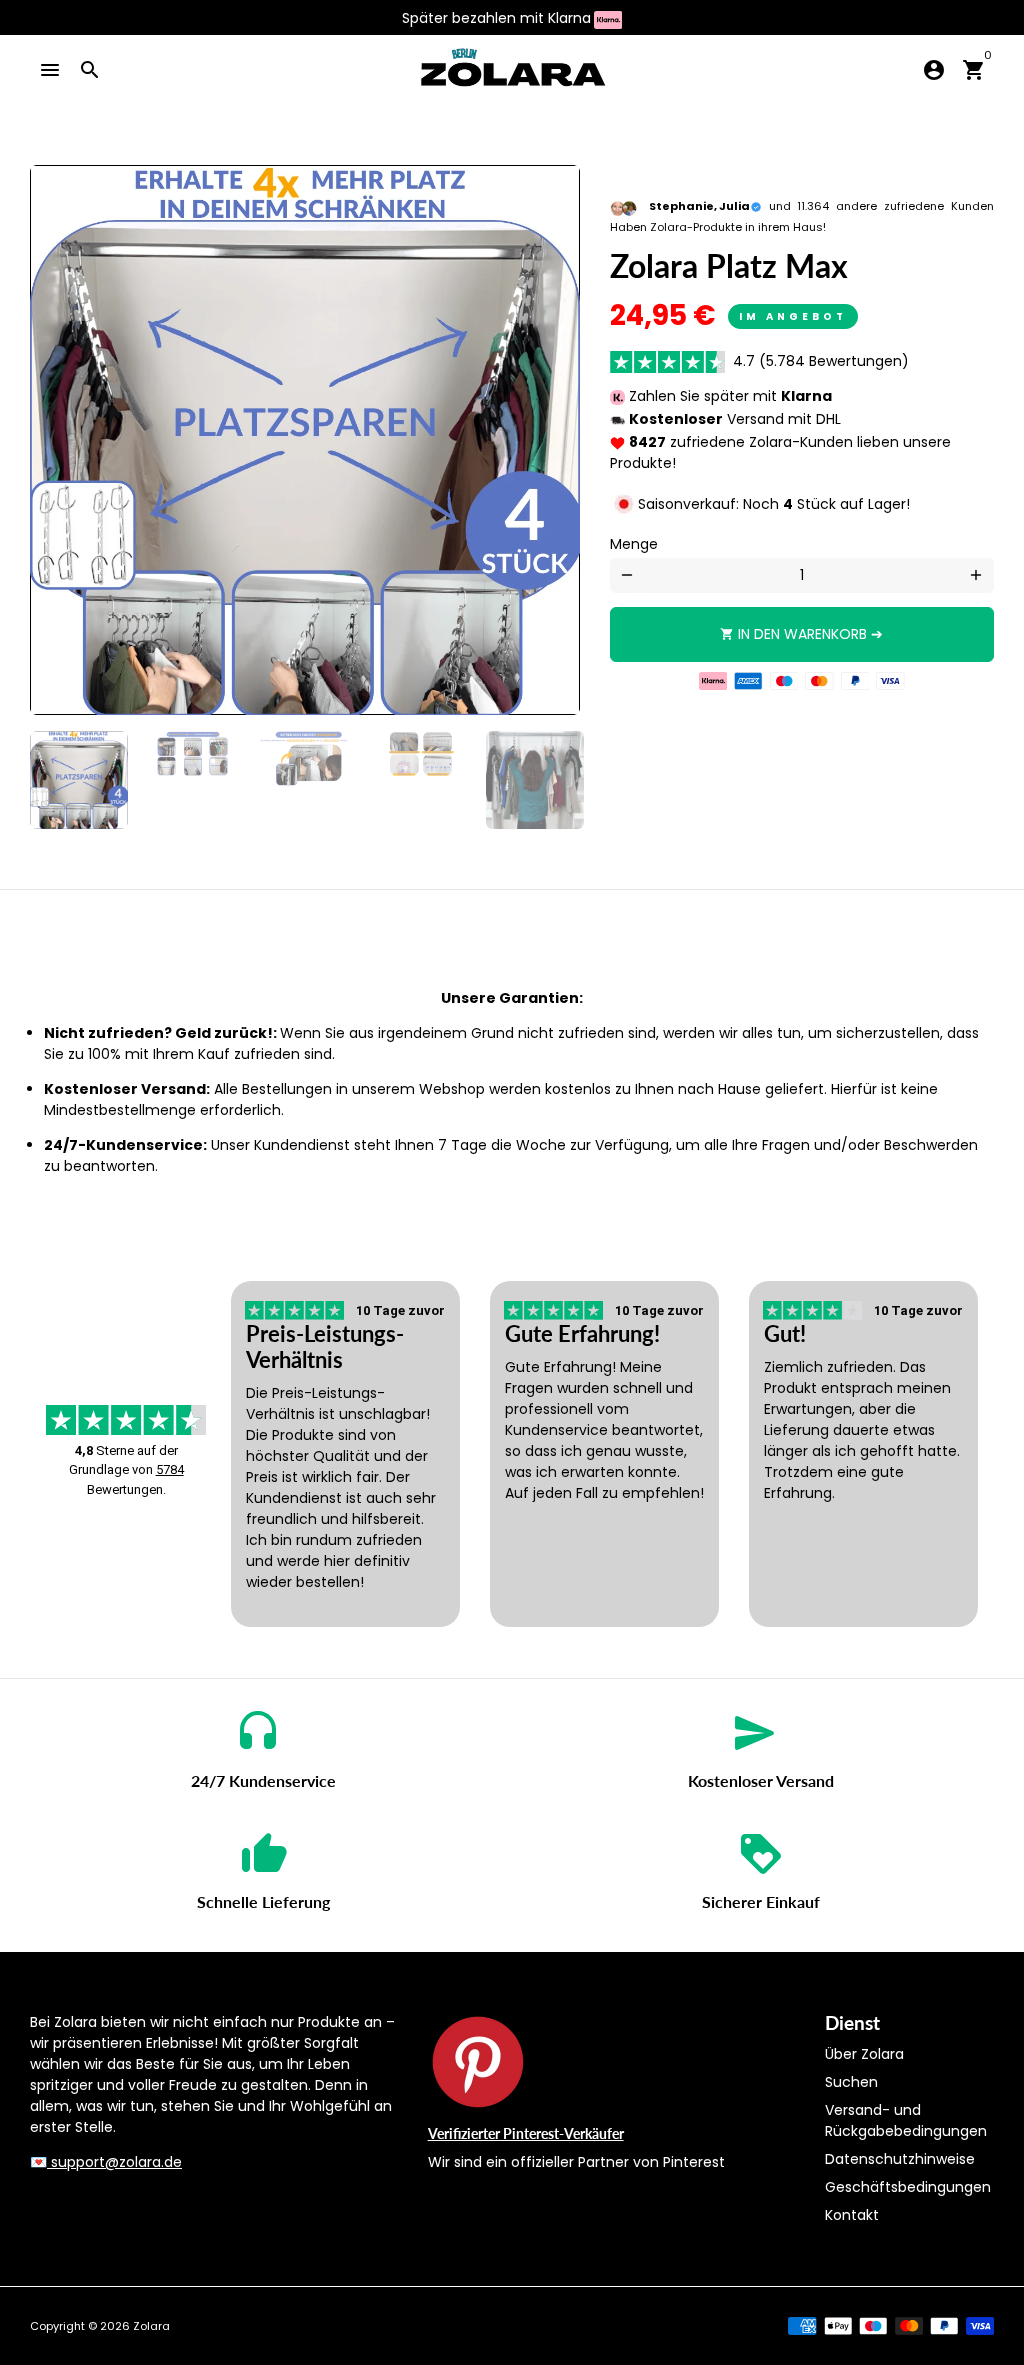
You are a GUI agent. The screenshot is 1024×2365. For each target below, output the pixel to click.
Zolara (151, 2326)
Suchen (851, 2082)
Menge (634, 544)
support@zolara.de (114, 2162)
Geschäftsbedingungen (908, 2187)
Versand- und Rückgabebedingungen (906, 2120)
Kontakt (852, 2215)
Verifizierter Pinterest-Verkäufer (526, 2133)
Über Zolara (864, 2054)
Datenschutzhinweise (900, 2159)
